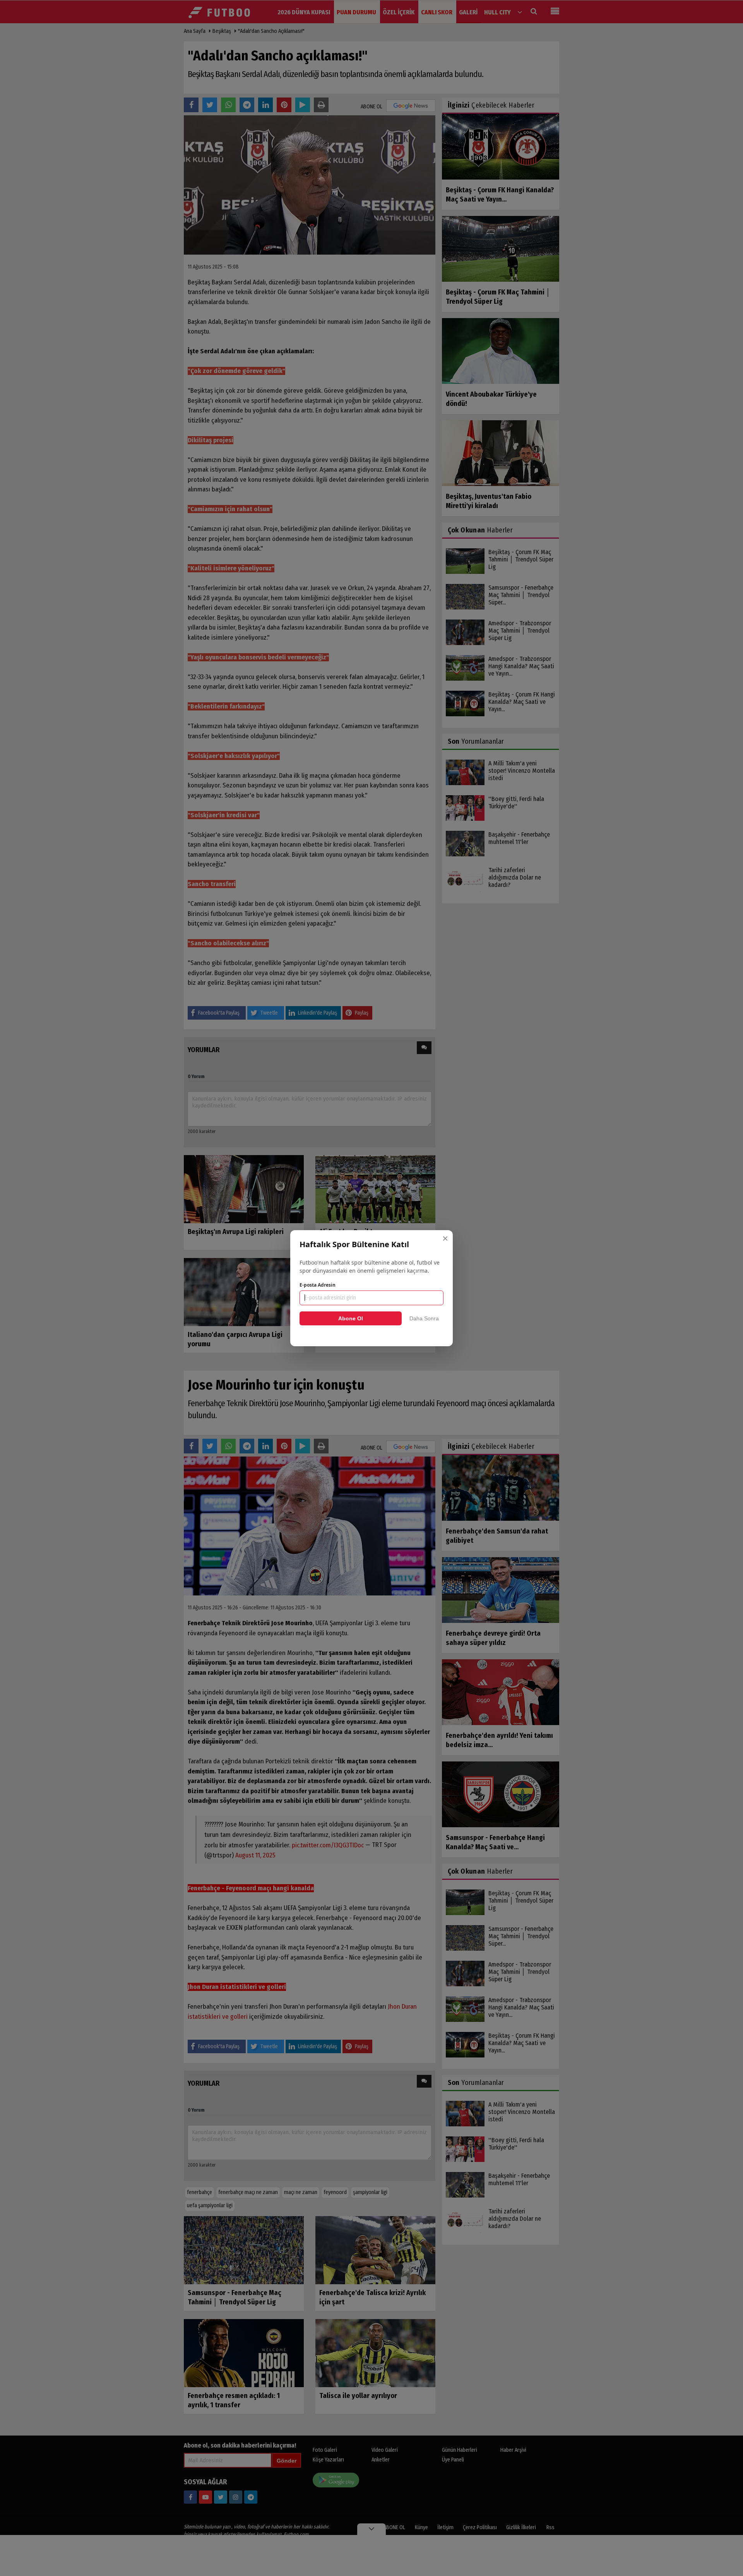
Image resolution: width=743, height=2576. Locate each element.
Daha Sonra (424, 1318)
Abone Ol (351, 1318)
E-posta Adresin (318, 1285)
